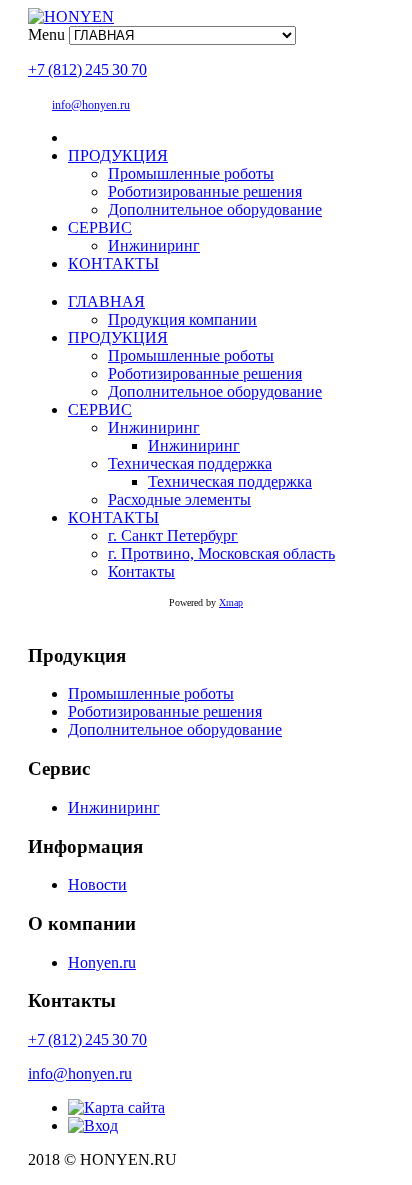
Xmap (231, 602)
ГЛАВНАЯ (106, 301)
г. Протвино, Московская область (221, 553)
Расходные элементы (179, 499)
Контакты (141, 571)
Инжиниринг (154, 245)
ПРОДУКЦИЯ (118, 155)
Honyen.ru (102, 962)
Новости (97, 884)
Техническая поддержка (190, 463)
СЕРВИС (100, 227)
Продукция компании (182, 319)
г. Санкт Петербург (173, 535)
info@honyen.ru (91, 105)
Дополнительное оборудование (215, 209)
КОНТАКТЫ (113, 263)
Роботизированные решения (205, 191)
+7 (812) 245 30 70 (87, 69)
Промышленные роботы (191, 173)
